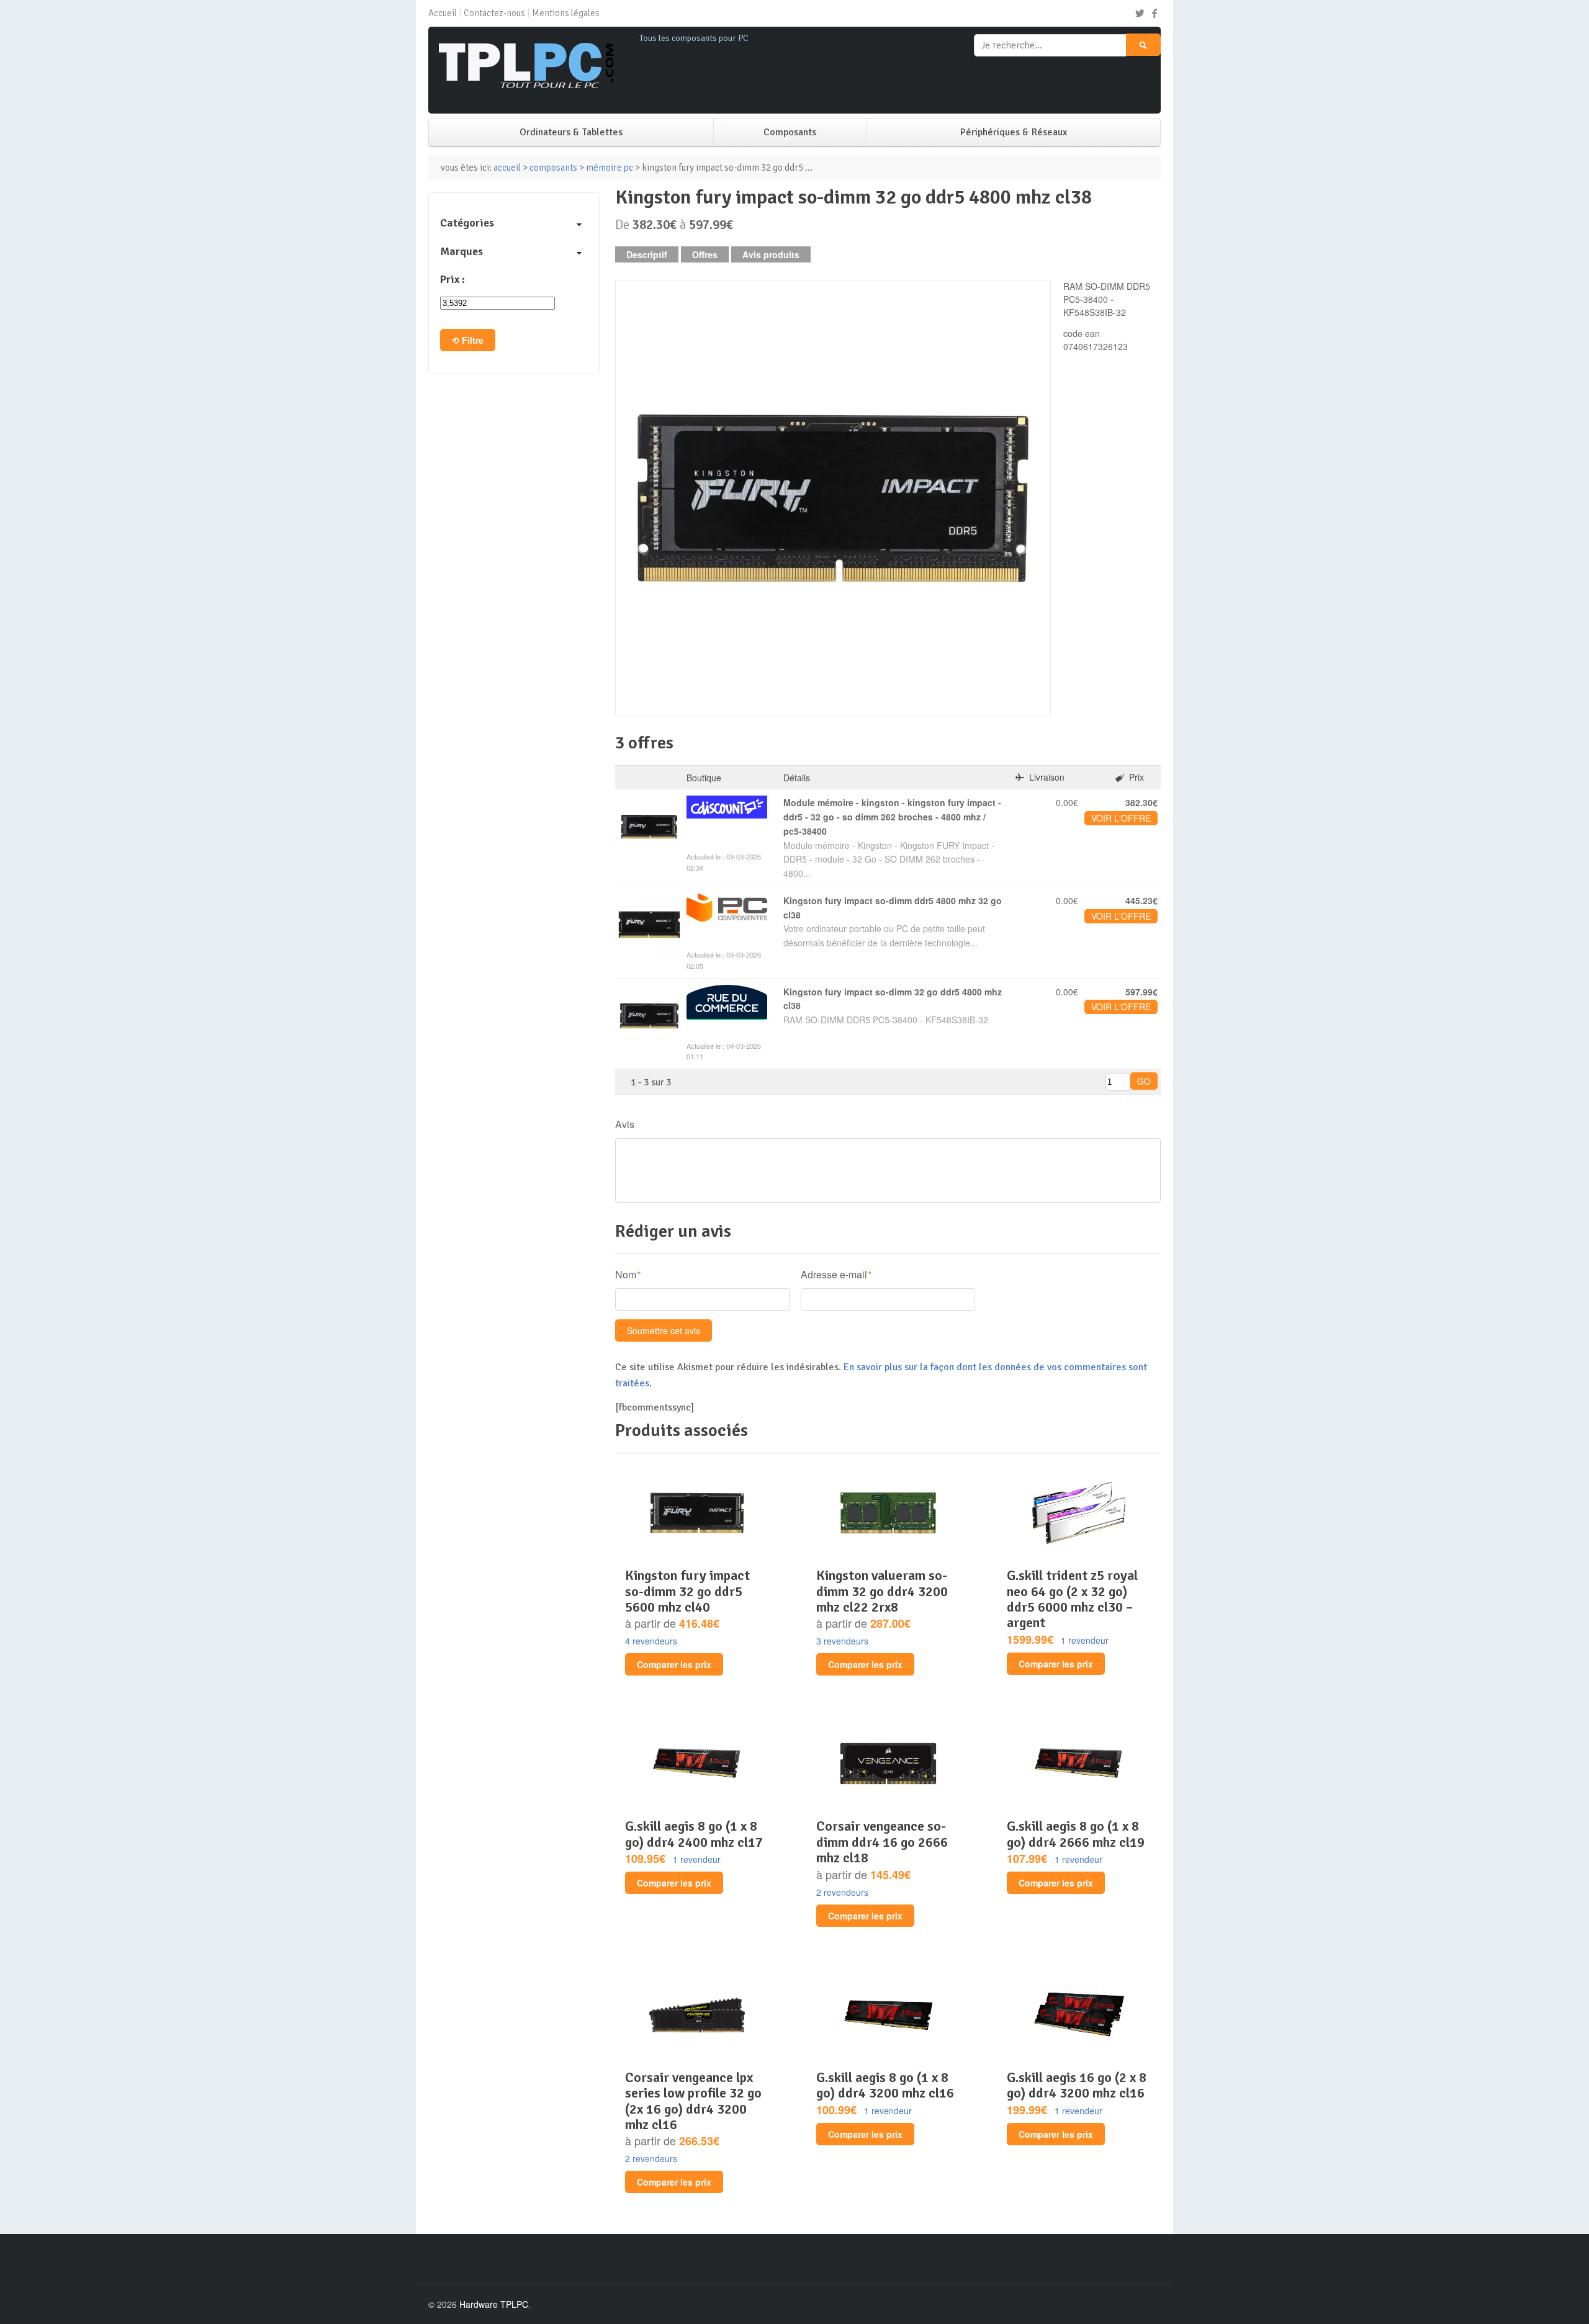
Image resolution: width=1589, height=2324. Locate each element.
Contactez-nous (494, 13)
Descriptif (647, 254)
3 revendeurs (842, 1641)
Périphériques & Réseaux (1014, 132)
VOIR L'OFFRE (1121, 818)
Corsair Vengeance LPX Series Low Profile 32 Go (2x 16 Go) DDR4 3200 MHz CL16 (693, 2101)
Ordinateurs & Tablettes (571, 132)
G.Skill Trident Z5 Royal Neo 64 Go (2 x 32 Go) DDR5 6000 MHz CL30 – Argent (1072, 1599)
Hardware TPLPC (494, 2304)
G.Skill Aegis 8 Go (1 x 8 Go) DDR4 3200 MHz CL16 (885, 2085)
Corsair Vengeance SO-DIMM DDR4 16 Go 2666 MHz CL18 (882, 1842)
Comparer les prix (674, 1664)
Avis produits (771, 254)
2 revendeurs (842, 1892)
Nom (626, 1274)
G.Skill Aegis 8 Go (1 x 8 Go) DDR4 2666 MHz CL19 (1076, 1834)
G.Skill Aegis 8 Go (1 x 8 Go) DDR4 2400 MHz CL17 (694, 1834)
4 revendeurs (651, 1641)
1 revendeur (1085, 1640)
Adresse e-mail (834, 1274)
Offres (705, 254)
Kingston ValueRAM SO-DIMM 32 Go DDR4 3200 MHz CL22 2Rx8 (882, 1591)
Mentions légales (566, 13)
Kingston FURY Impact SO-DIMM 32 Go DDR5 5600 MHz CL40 (687, 1591)
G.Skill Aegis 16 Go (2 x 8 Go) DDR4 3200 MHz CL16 (1077, 2085)
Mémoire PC (610, 168)
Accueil (443, 13)
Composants (790, 132)
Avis (625, 1124)
